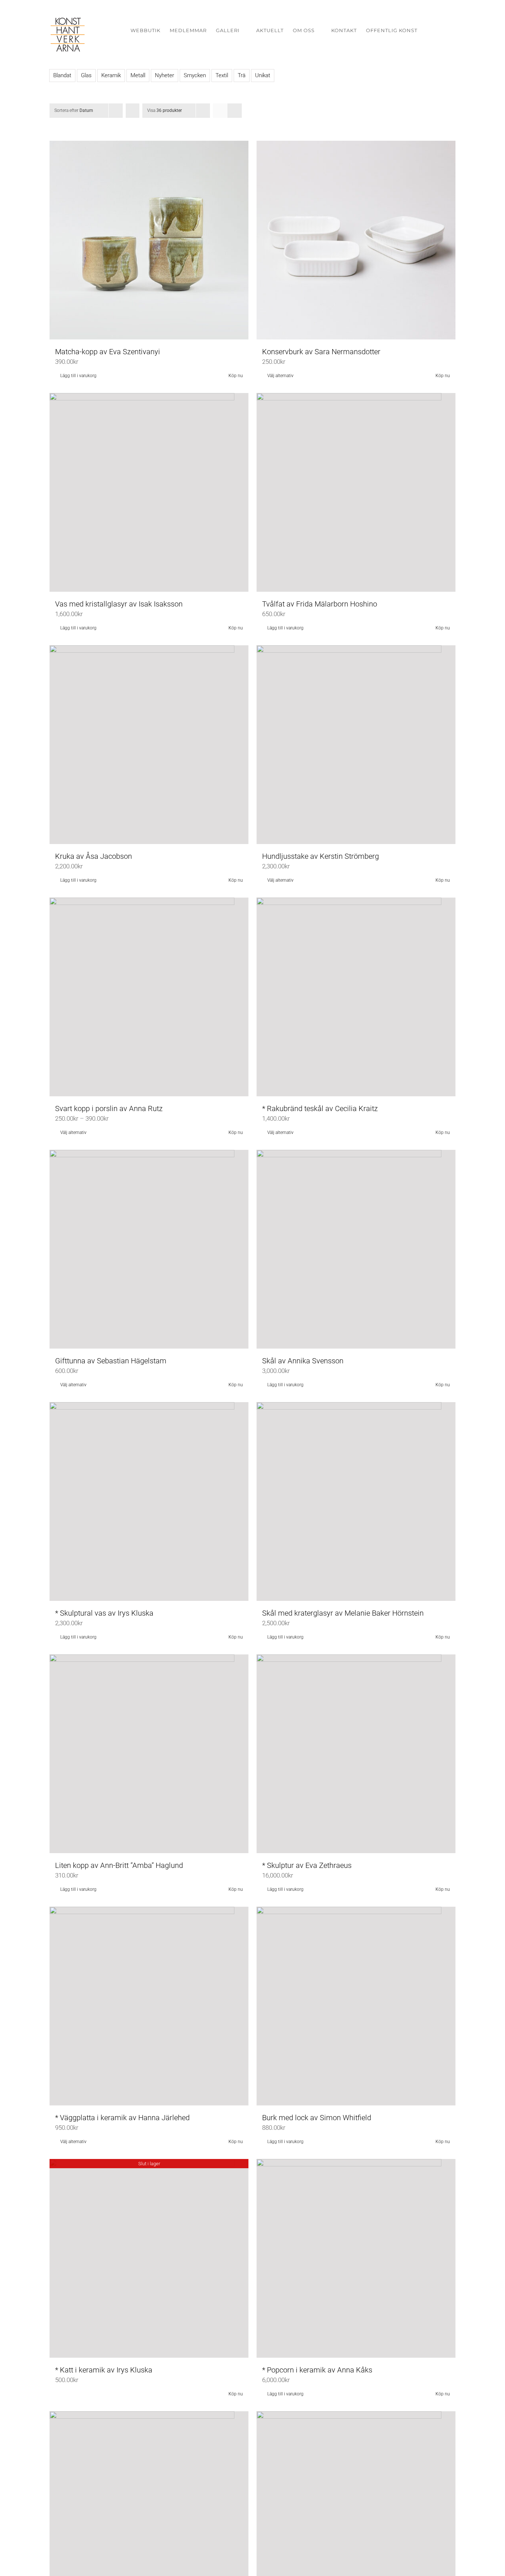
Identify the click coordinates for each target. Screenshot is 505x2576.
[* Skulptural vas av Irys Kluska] (149, 1501)
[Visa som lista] (235, 111)
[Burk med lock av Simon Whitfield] (356, 2006)
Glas (86, 75)
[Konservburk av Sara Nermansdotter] (356, 240)
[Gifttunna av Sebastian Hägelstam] (149, 1249)
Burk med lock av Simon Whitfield (317, 2118)
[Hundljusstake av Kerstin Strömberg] (356, 745)
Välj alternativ (280, 376)
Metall (138, 75)
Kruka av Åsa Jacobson (94, 856)
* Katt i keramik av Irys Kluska (104, 2370)
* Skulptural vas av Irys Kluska (104, 1613)
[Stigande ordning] (133, 111)
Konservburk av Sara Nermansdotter (321, 352)
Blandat (62, 75)
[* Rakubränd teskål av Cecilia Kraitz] (356, 997)
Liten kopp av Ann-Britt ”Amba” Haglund (119, 1865)
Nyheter (165, 75)
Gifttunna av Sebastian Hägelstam (111, 1361)
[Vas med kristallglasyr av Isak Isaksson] (149, 492)
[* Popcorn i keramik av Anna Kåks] (356, 2258)
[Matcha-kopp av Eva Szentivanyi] (149, 240)
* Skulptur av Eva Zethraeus (307, 1865)
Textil (222, 75)
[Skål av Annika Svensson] (356, 1249)
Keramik (111, 75)
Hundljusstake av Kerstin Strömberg (321, 856)
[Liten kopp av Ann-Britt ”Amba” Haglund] (149, 1754)
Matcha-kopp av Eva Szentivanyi (108, 352)
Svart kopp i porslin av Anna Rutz (109, 1108)
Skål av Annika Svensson (303, 1361)
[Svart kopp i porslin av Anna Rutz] (149, 997)
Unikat (263, 75)
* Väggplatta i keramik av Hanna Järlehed (122, 2118)
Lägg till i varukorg (78, 376)
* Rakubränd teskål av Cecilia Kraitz (320, 1108)
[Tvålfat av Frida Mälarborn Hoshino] (356, 492)
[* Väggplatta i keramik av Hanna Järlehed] (149, 2006)
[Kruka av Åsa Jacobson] (149, 745)
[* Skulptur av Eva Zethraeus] (356, 1754)
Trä (242, 75)
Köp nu (236, 376)
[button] (445, 30)
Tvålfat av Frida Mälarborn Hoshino (320, 604)
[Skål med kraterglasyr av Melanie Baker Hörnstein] (356, 1501)
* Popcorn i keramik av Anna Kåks (317, 2370)
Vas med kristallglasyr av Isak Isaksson (119, 604)
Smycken (195, 75)
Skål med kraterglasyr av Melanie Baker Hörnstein (343, 1613)
